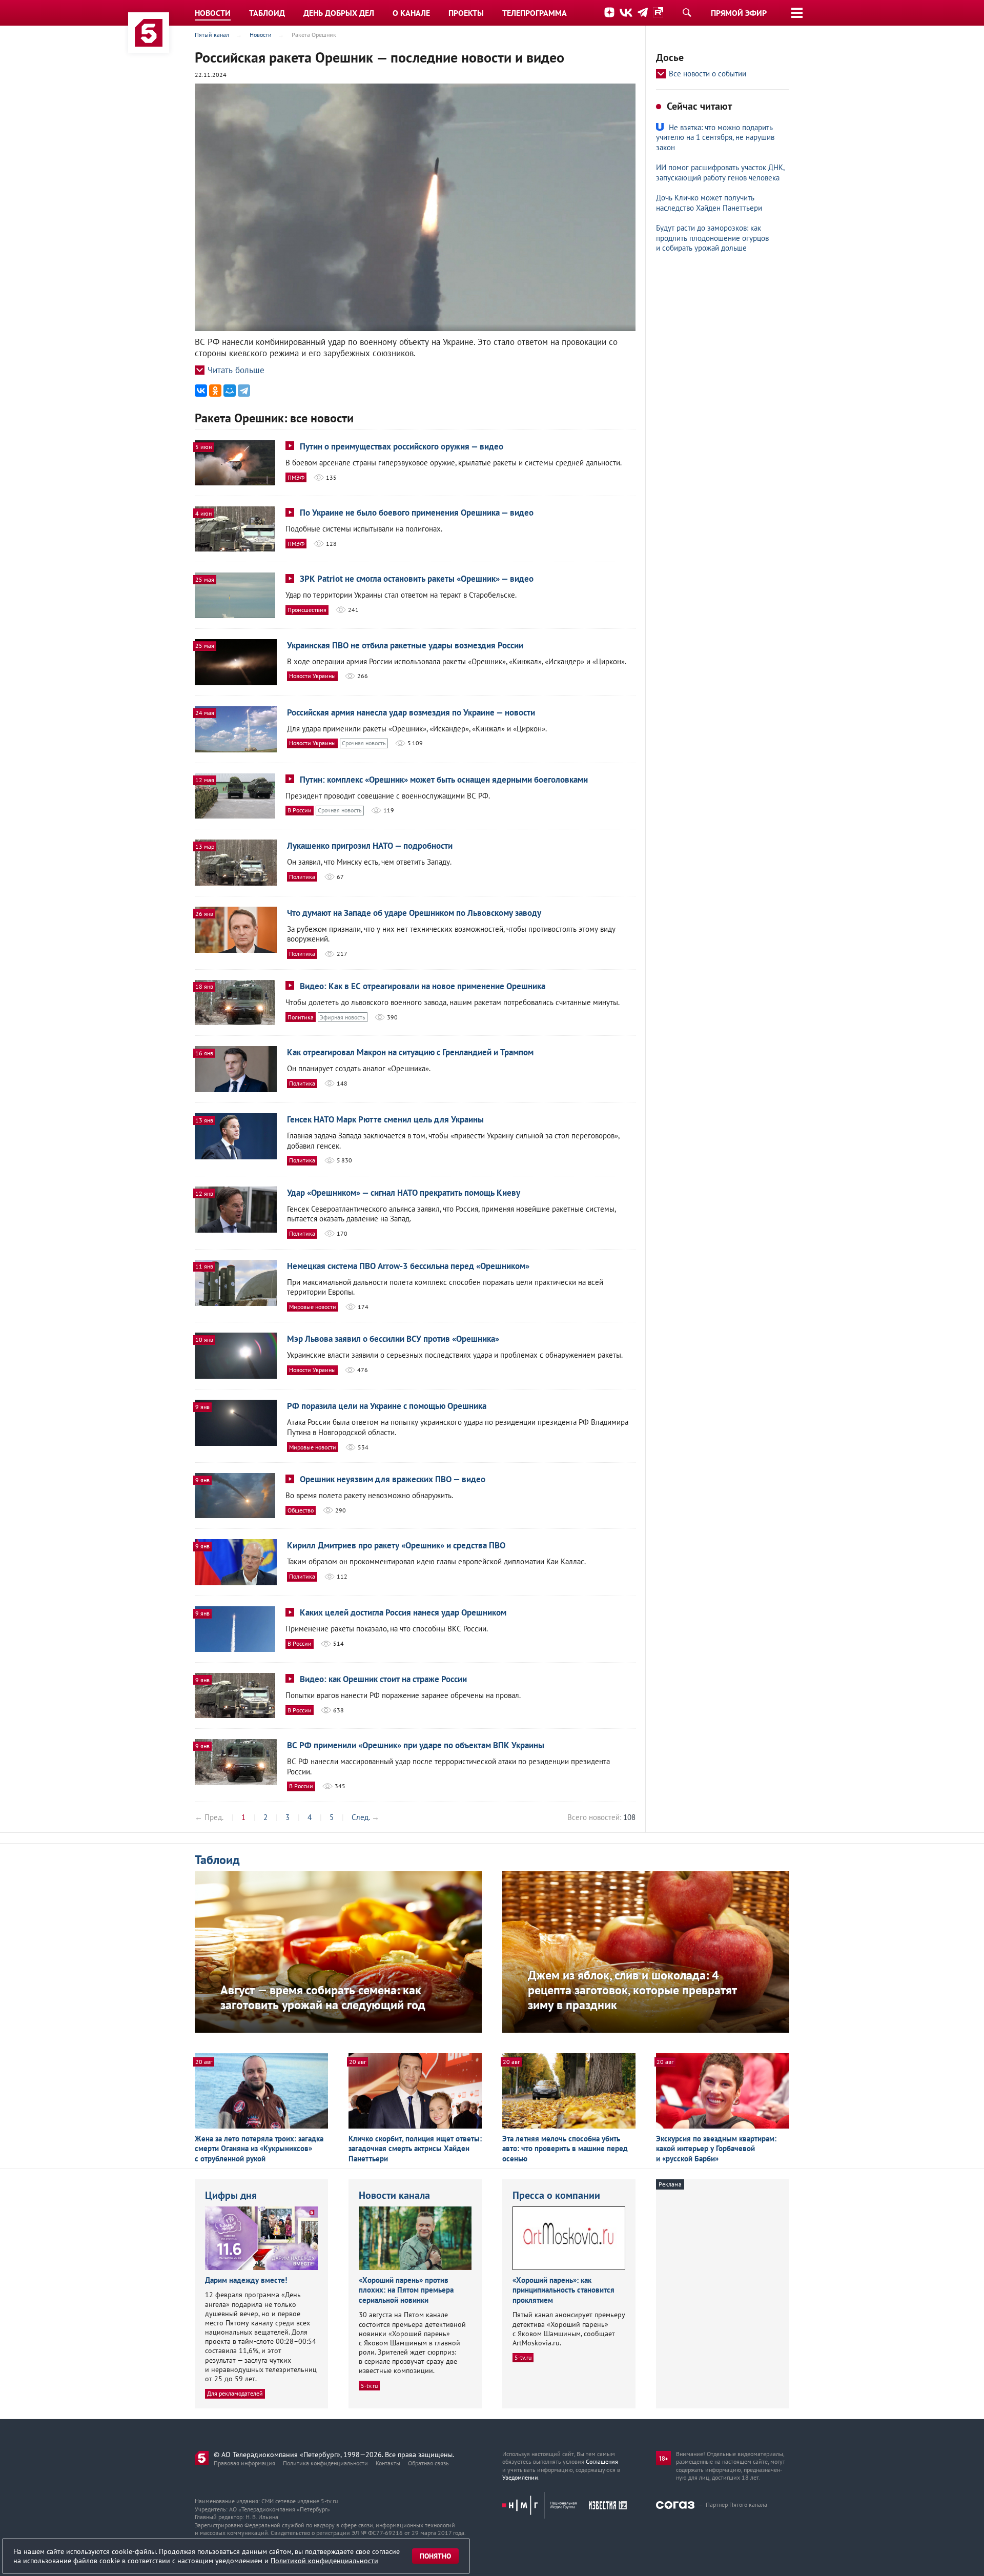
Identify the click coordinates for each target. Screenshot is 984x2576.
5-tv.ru (369, 2386)
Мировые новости (313, 1307)
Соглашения (602, 2461)
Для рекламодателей (235, 2393)
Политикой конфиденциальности (324, 2561)
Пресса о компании (556, 2195)
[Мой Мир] (230, 391)
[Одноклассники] (215, 391)
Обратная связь (428, 2463)
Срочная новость (364, 743)
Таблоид (217, 1860)
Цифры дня (231, 2195)
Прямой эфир (739, 13)
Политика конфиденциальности (325, 2463)
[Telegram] (244, 391)
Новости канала (394, 2195)
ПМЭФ (296, 477)
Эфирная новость (343, 1017)
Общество (301, 1510)
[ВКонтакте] (201, 391)
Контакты (388, 2463)
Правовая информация (244, 2463)
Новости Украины (312, 676)
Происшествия (307, 610)
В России (300, 810)
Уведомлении (520, 2477)
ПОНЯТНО (435, 2556)
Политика (302, 877)
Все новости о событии (708, 74)
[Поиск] (687, 12)
